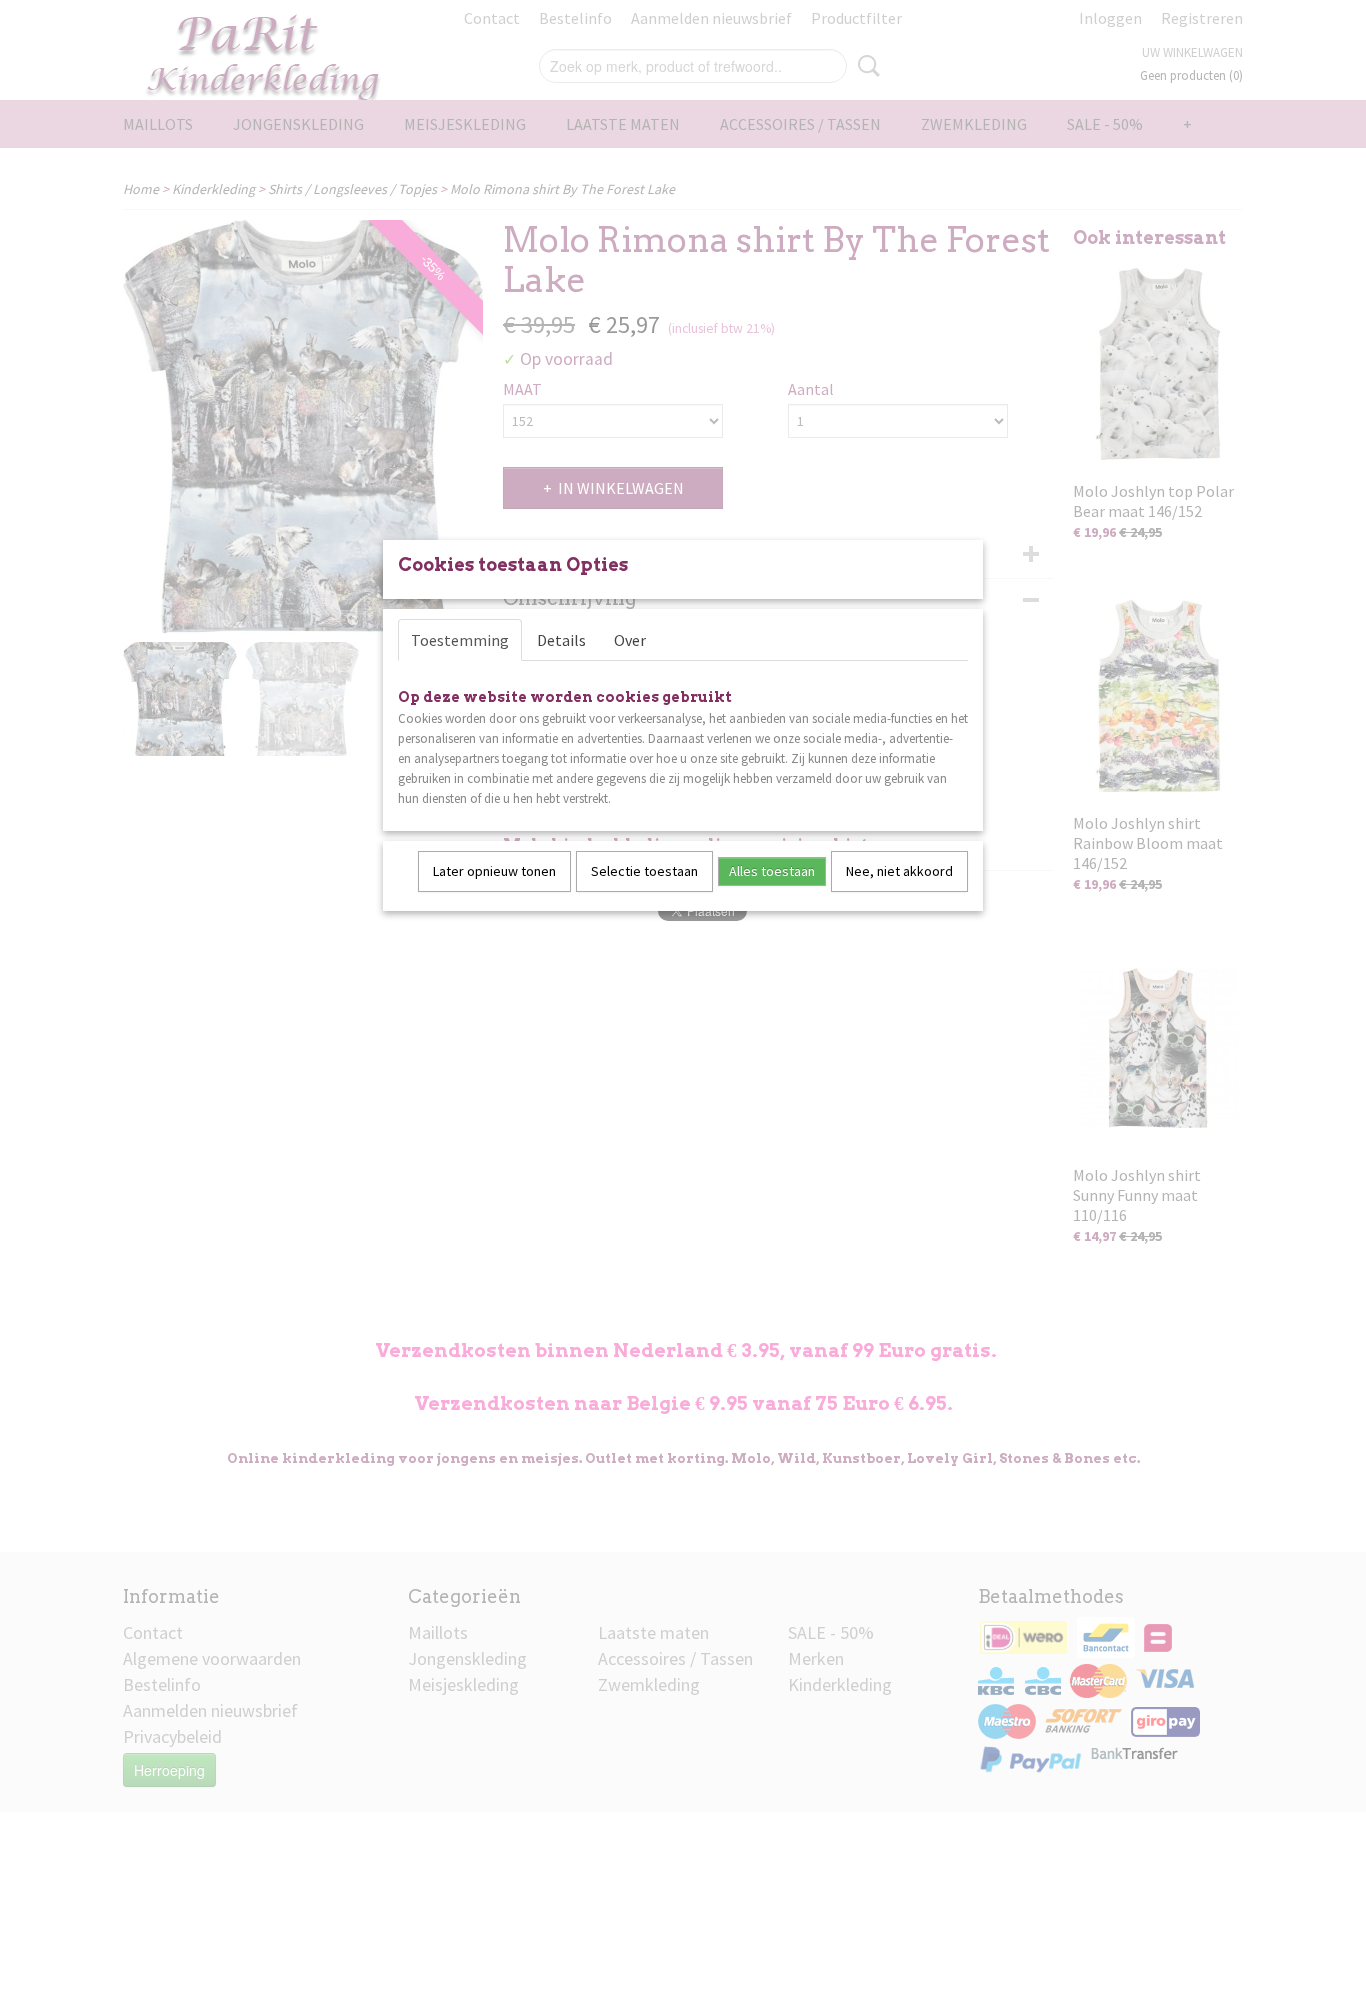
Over (630, 640)
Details (561, 640)
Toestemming (460, 640)
